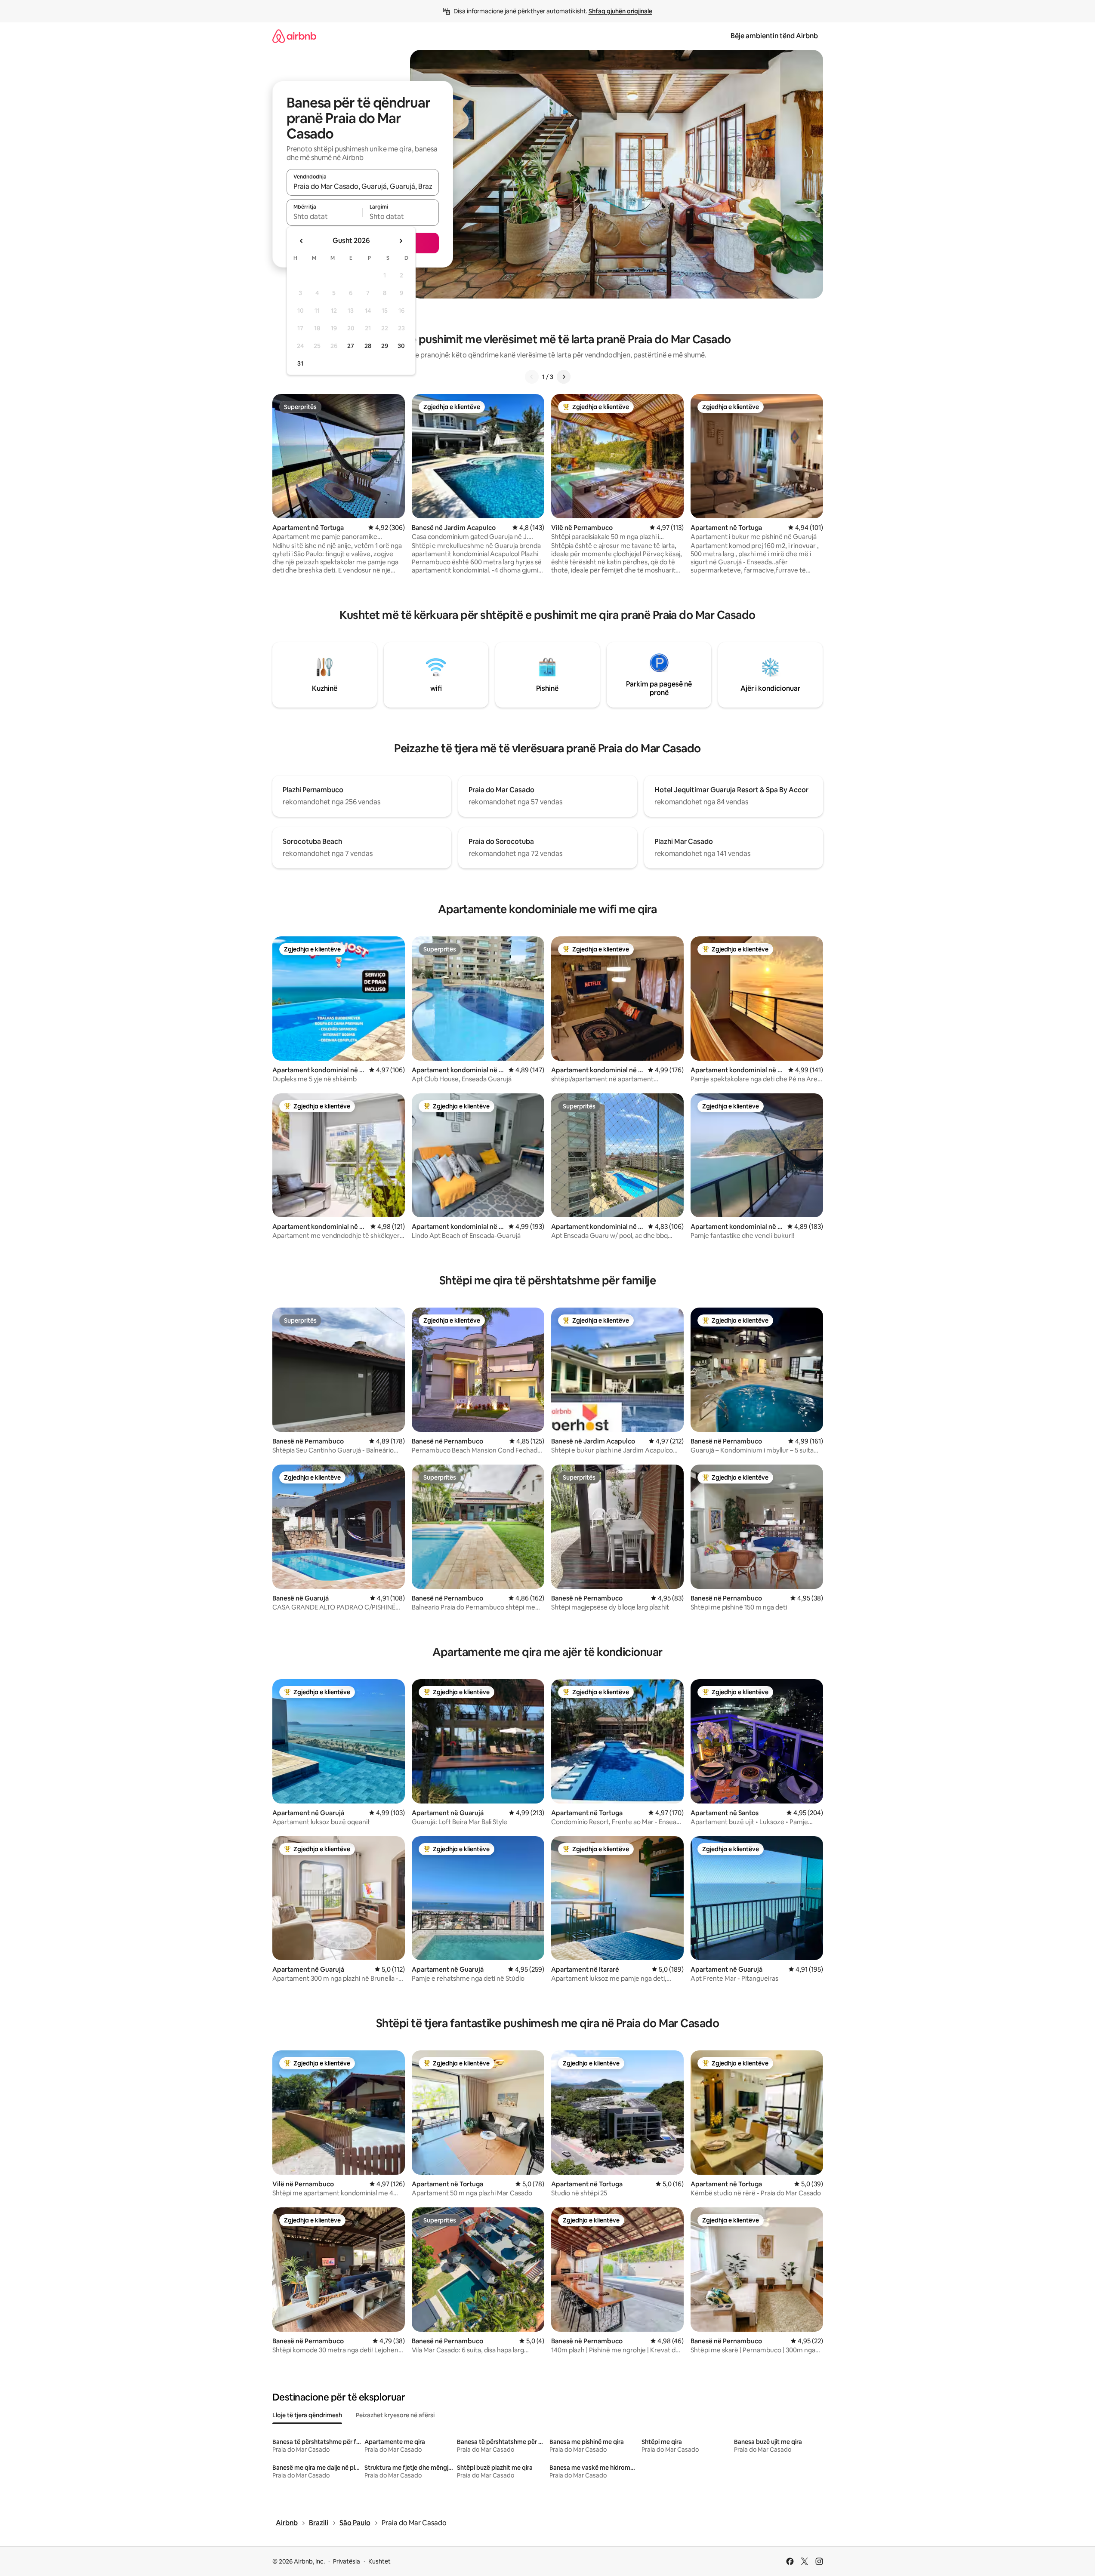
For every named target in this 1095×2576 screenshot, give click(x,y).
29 (385, 346)
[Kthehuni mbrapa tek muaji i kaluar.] (302, 241)
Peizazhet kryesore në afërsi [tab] (395, 2415)
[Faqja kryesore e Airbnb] (294, 36)
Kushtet (379, 2561)
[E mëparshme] (532, 377)
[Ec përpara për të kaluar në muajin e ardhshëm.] (401, 241)
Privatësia (347, 2561)
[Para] (564, 377)
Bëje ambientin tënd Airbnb (774, 36)
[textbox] (325, 216)
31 (300, 363)
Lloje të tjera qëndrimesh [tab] (307, 2415)
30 (401, 346)
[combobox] (363, 186)
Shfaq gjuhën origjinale (620, 11)
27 (351, 346)
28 (368, 346)
